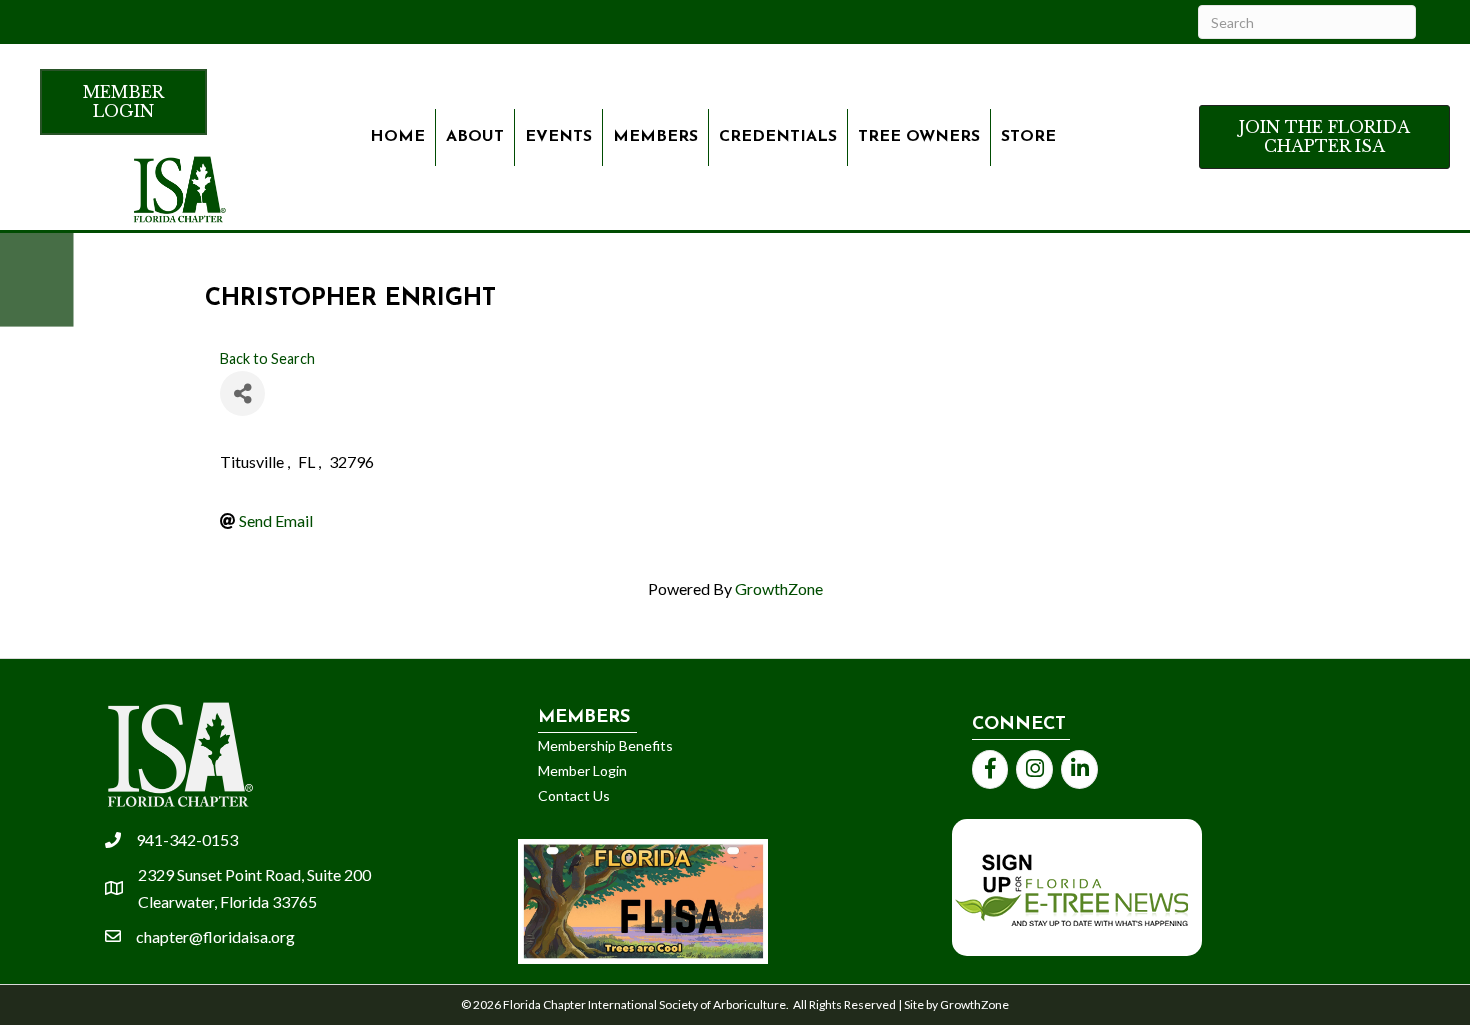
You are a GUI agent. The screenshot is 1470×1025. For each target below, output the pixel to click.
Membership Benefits (605, 745)
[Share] (242, 393)
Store (1028, 137)
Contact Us (574, 795)
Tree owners (919, 137)
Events (558, 137)
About (475, 137)
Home (397, 137)
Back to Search (267, 358)
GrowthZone (779, 588)
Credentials (778, 137)
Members (655, 137)
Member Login (582, 770)
